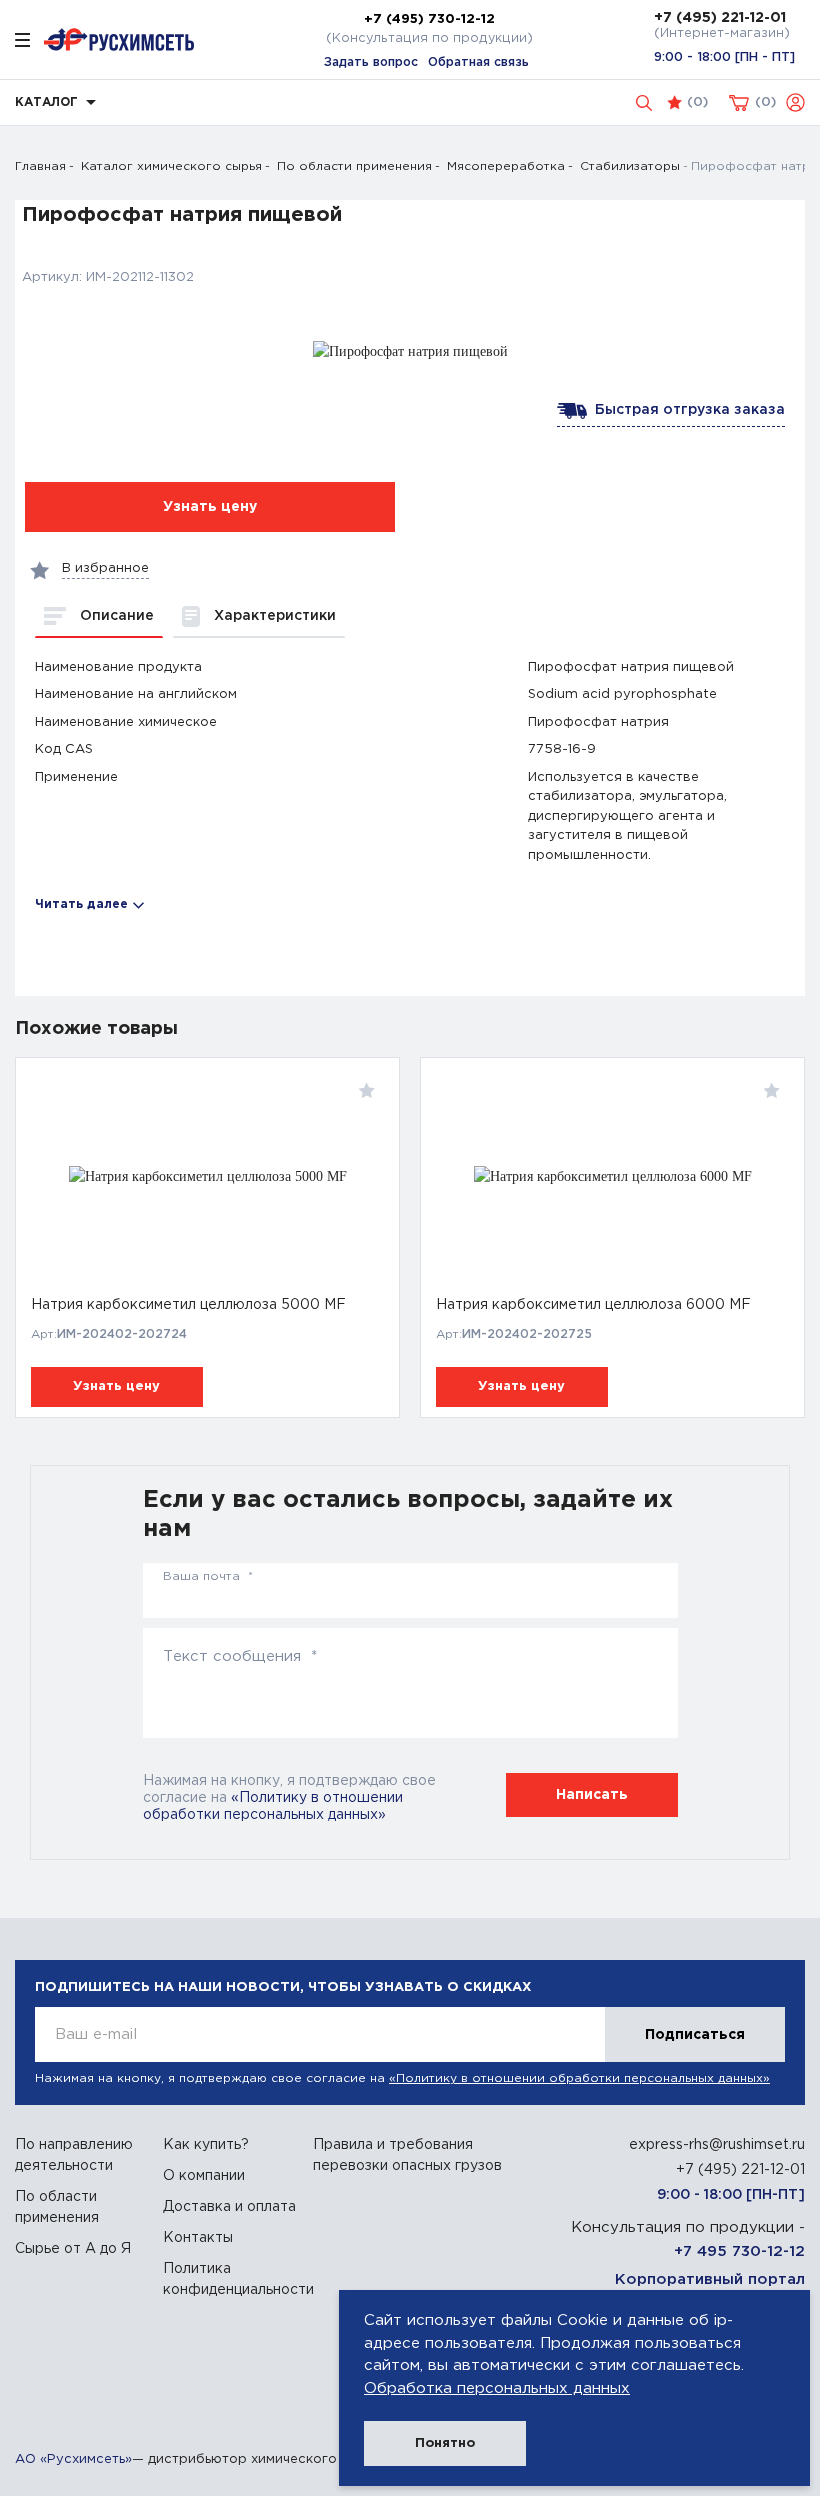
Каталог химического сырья (171, 166)
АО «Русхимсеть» (73, 2459)
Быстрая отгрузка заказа (686, 410)
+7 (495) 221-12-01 (720, 18)
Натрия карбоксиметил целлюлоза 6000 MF (593, 1305)
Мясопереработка (506, 166)
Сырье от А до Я (73, 2249)
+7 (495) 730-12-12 (429, 19)
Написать (592, 1795)
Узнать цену (116, 1386)
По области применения (354, 166)
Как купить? (206, 2145)
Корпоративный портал (710, 2279)
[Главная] (119, 39)
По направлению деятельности (74, 2155)
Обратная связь (478, 62)
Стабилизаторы (630, 166)
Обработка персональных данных (497, 2388)
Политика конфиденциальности (230, 2279)
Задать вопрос (371, 62)
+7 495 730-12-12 (739, 2251)
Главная (40, 166)
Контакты (198, 2238)
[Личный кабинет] (795, 102)
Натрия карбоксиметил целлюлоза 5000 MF (188, 1305)
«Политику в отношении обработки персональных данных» (579, 2078)
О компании (204, 2176)
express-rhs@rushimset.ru (717, 2145)
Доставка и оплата (229, 2207)
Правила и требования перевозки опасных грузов (407, 2155)
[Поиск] (644, 103)
